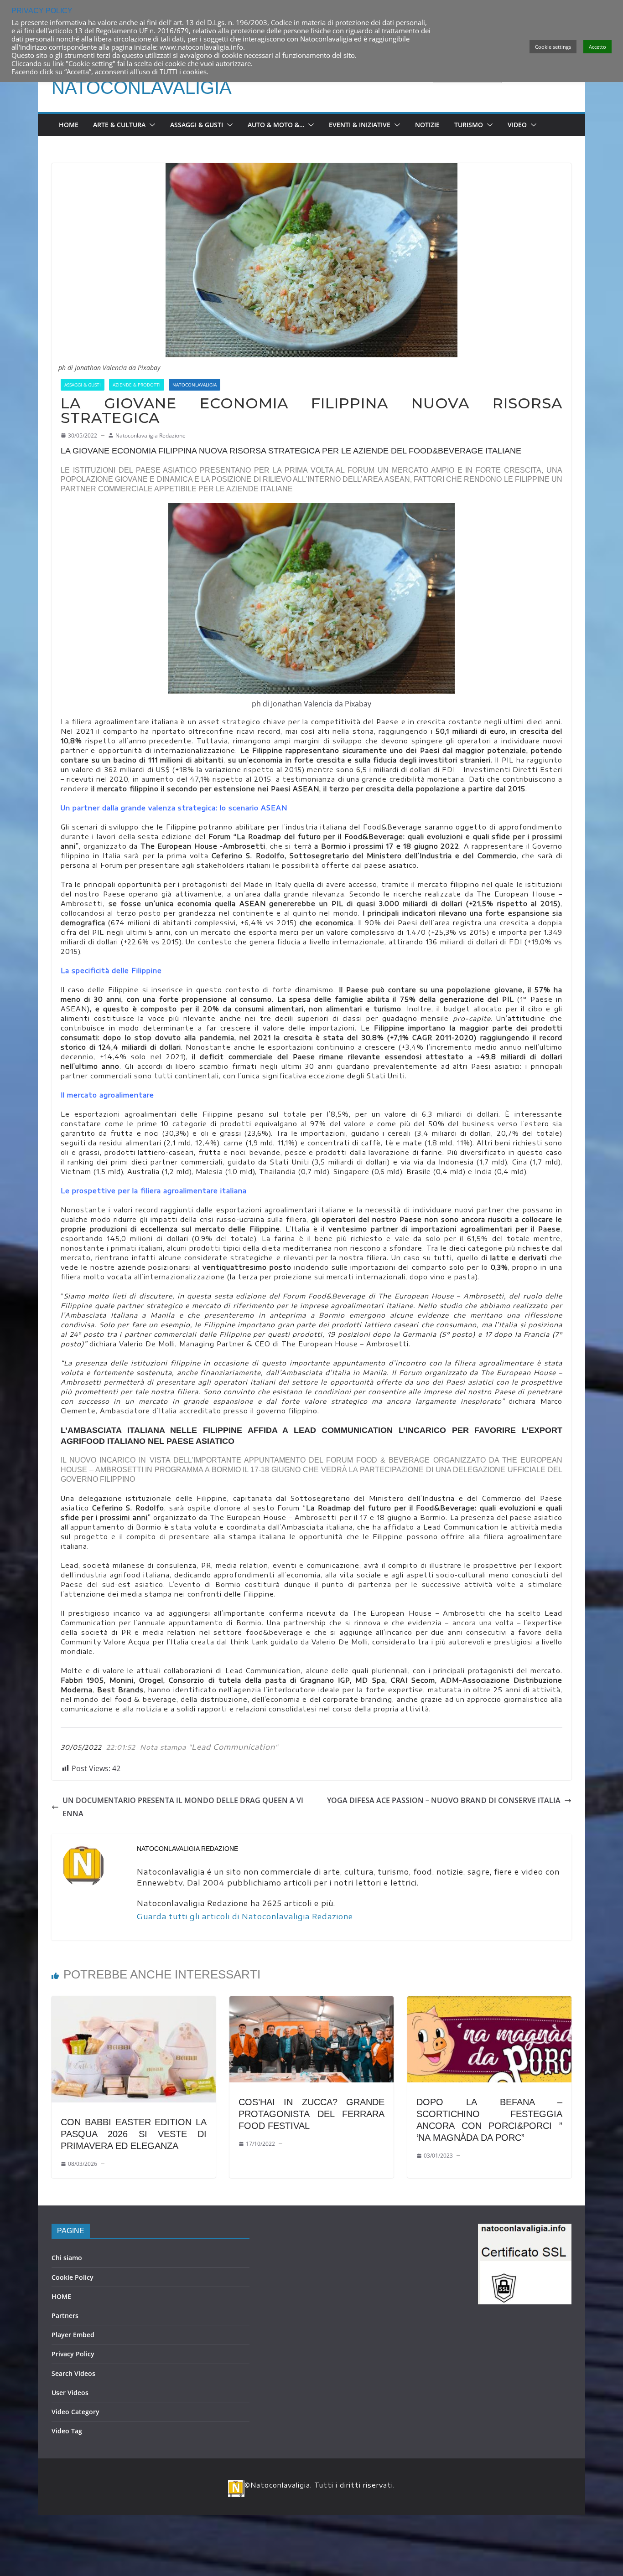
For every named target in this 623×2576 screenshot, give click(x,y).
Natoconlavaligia (142, 88)
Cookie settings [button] (553, 47)
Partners (65, 2316)
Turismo (469, 125)
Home (69, 125)
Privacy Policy (73, 2354)
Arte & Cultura (119, 125)
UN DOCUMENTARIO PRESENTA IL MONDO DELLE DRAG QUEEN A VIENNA (183, 1807)
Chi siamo (67, 2258)
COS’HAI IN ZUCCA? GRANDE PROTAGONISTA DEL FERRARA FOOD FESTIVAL (311, 2114)
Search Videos (73, 2373)
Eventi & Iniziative (360, 125)
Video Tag (67, 2431)
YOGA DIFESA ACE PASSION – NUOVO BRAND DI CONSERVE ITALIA (444, 1800)
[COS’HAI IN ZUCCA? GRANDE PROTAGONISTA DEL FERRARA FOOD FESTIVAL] (311, 2003)
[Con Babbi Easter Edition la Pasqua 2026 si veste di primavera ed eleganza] (134, 2003)
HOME (61, 2296)
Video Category (75, 2412)
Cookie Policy (73, 2277)
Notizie (427, 125)
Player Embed (73, 2335)
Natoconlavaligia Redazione (151, 435)
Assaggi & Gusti (197, 125)
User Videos (70, 2393)
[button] (151, 125)
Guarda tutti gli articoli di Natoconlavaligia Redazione (245, 1917)
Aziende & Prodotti (137, 385)
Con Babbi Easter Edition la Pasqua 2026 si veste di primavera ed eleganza (134, 2134)
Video (517, 125)
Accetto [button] (597, 47)
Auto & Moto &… (276, 125)
